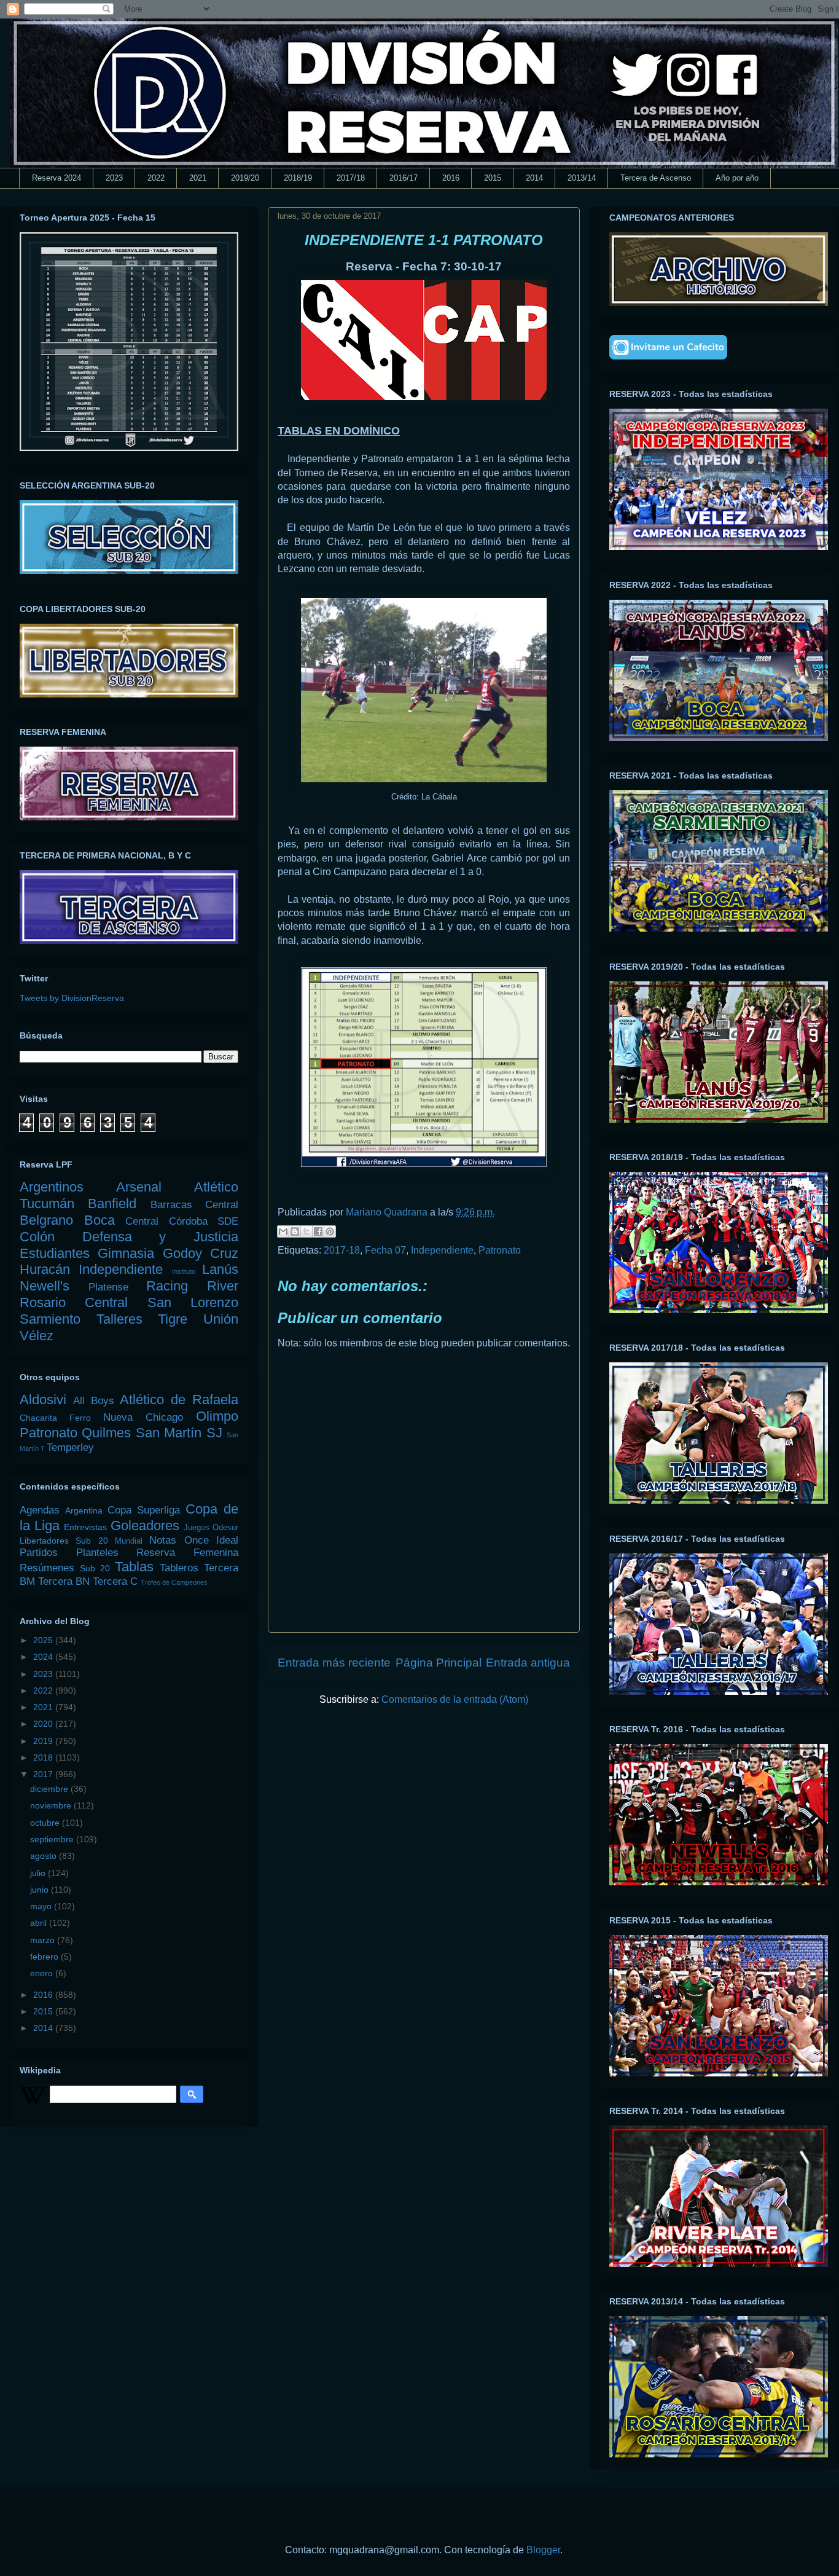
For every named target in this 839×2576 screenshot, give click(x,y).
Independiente (442, 1250)
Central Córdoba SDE (182, 1221)
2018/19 (298, 178)
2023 (114, 178)
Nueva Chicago (143, 1417)
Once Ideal (211, 1540)
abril (40, 1923)
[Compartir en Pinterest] (330, 1231)
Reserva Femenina (187, 1553)
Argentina (84, 1510)
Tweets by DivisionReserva (72, 998)
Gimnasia (126, 1253)
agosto (45, 1856)
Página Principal (439, 1663)
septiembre (53, 1839)
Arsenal (139, 1187)
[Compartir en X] (306, 1231)
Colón (37, 1237)
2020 (44, 1724)
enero (43, 1973)
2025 (44, 1640)
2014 (534, 178)
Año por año (737, 178)
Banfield (112, 1204)
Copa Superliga (144, 1510)
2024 (44, 1657)
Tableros (179, 1568)
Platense (108, 1287)
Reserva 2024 (57, 178)
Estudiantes (55, 1253)
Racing (167, 1286)
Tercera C (115, 1581)
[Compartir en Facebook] (318, 1231)
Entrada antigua (528, 1663)
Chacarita (38, 1418)
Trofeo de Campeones (174, 1582)
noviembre (52, 1805)
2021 (198, 178)
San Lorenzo (193, 1302)
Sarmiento (50, 1319)
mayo (42, 1906)
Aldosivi (43, 1400)
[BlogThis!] (295, 1231)
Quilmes (106, 1433)
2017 (44, 1774)
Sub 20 (95, 1568)
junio (41, 1890)
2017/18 (351, 178)
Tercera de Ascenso (656, 178)
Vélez (37, 1336)
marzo (44, 1940)
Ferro (80, 1418)
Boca (100, 1220)
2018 (44, 1757)
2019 (44, 1741)
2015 (493, 178)
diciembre (50, 1789)
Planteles (97, 1553)
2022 (156, 178)
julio (39, 1873)
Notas (163, 1540)
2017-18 (342, 1250)
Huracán (45, 1269)
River (223, 1286)
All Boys (94, 1401)
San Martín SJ (179, 1433)
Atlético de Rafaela (179, 1400)
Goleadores (145, 1526)
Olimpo (217, 1416)
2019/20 (245, 178)
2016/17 (404, 178)
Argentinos (52, 1187)
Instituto (184, 1271)
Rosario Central (74, 1302)
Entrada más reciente (334, 1663)
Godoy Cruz (201, 1253)
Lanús (220, 1269)
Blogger (543, 2550)
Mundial (129, 1541)
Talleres (119, 1319)
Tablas (134, 1567)
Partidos (39, 1553)
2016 (451, 178)
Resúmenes (47, 1568)
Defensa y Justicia (160, 1237)
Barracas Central (194, 1205)
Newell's (45, 1286)
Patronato (500, 1250)
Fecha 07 (385, 1250)
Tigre (173, 1319)
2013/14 (582, 178)
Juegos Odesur (211, 1528)
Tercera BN (64, 1581)
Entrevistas (85, 1527)
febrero (45, 1957)
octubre (46, 1823)
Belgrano (46, 1220)
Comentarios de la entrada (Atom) (455, 1699)
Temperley (70, 1447)
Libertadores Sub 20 (64, 1541)
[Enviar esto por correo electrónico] (283, 1231)
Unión (221, 1319)
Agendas (40, 1510)
